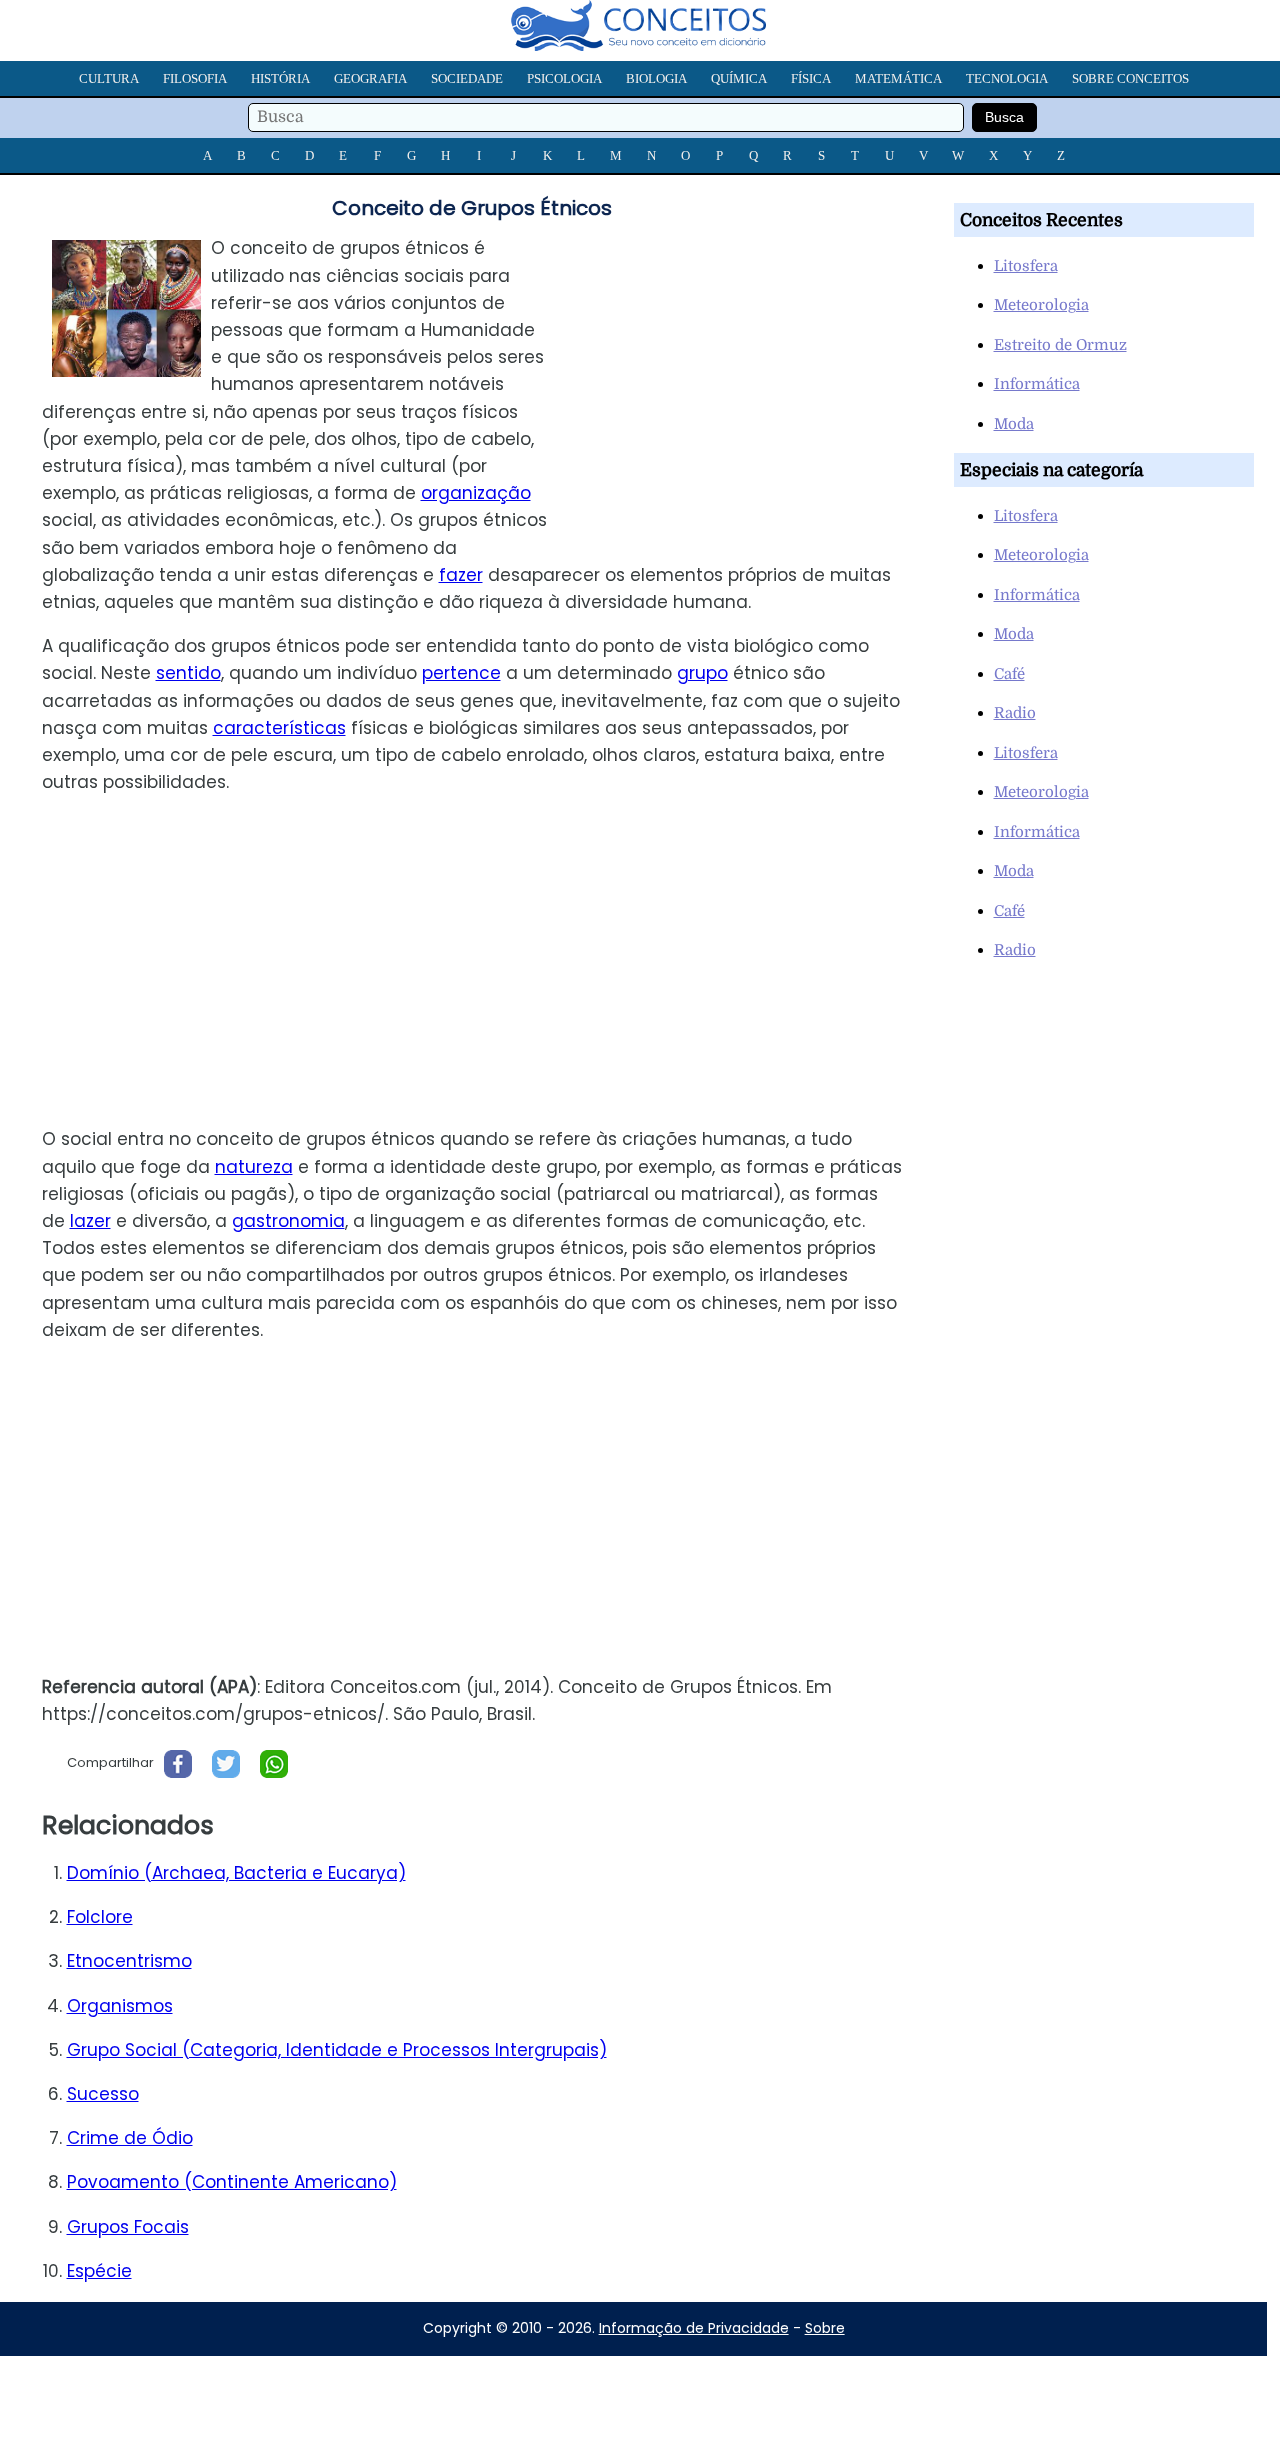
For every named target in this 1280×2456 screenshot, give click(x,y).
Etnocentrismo (129, 1961)
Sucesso (103, 2094)
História (280, 78)
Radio (1015, 713)
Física (811, 78)
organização (476, 493)
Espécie (99, 2271)
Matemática (898, 78)
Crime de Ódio (130, 2138)
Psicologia (564, 78)
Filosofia (195, 78)
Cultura (109, 78)
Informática (1037, 384)
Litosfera (1026, 266)
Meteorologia (1041, 305)
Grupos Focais (128, 2227)
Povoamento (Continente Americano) (232, 2182)
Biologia (656, 78)
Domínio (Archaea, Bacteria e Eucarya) (236, 1873)
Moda (1014, 424)
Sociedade (467, 78)
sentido (188, 673)
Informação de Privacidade (694, 2328)
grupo (702, 673)
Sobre (825, 2328)
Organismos (120, 2006)
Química (739, 78)
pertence (461, 673)
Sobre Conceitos (1130, 78)
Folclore (100, 1917)
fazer (461, 575)
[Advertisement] (749, 375)
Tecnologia (1007, 78)
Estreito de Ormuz (1060, 345)
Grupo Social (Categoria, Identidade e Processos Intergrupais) (337, 2050)
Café (1009, 674)
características (279, 728)
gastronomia (288, 1221)
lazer (90, 1221)
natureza (254, 1167)
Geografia (370, 78)
